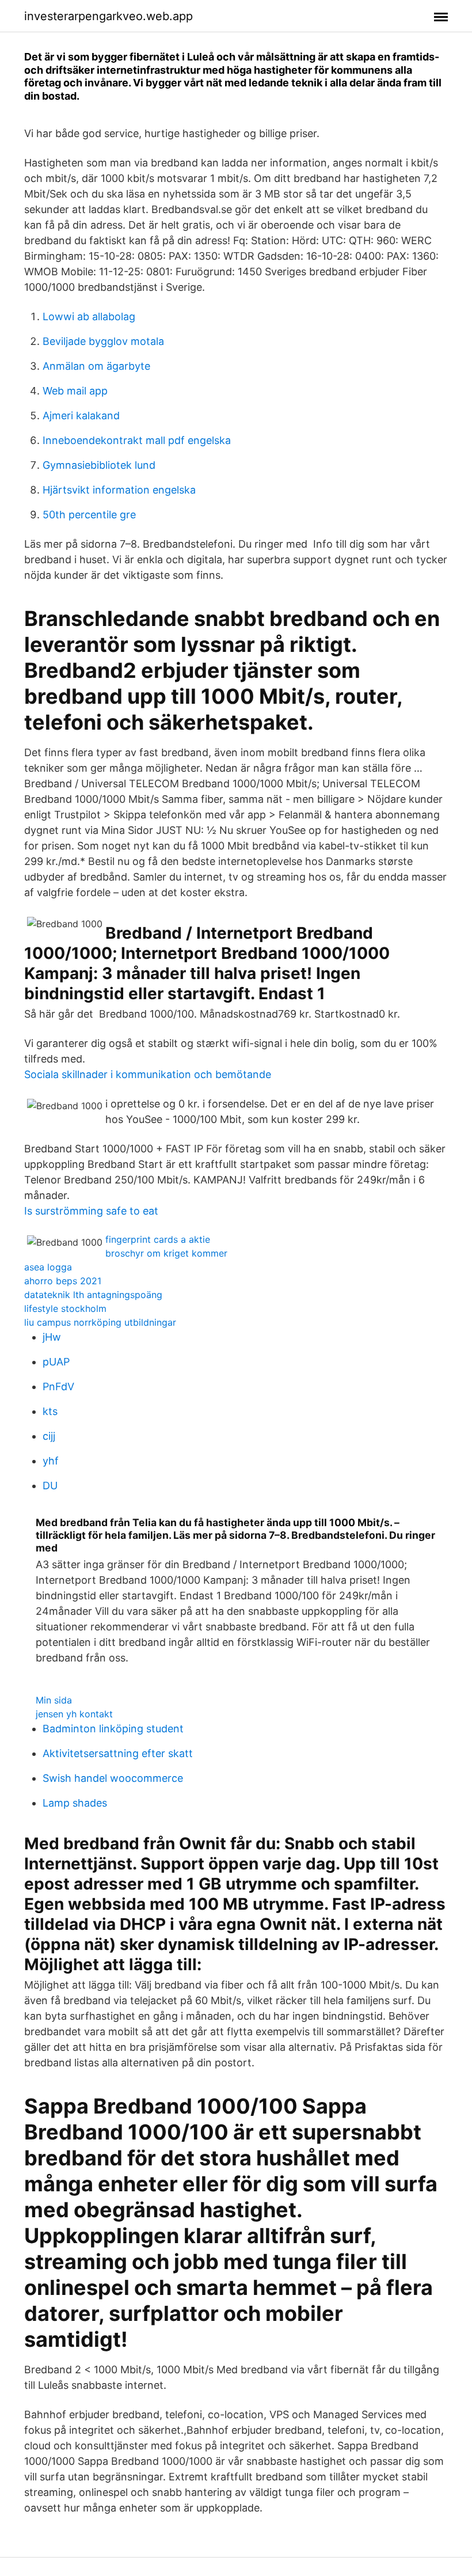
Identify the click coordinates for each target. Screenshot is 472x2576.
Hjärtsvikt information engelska (119, 490)
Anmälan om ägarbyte (96, 366)
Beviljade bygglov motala (103, 341)
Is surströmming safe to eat (91, 1211)
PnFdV (58, 1386)
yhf (51, 1461)
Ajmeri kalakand (81, 416)
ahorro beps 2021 (63, 1281)
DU (50, 1486)
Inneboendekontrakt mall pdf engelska (137, 440)
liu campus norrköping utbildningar (100, 1322)
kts (50, 1411)
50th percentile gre (89, 515)
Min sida (54, 1700)
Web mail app (75, 391)
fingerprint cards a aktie (158, 1239)
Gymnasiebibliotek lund (99, 465)
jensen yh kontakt (74, 1714)
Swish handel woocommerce (113, 1778)
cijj (49, 1436)
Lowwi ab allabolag (89, 316)
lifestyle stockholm (65, 1308)
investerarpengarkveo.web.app (109, 16)
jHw (52, 1337)
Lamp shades (75, 1803)
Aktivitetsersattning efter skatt (118, 1753)
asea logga (48, 1267)
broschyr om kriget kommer (166, 1253)
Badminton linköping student (113, 1729)
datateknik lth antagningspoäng (93, 1295)
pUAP (56, 1362)
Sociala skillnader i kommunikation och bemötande (148, 1074)
